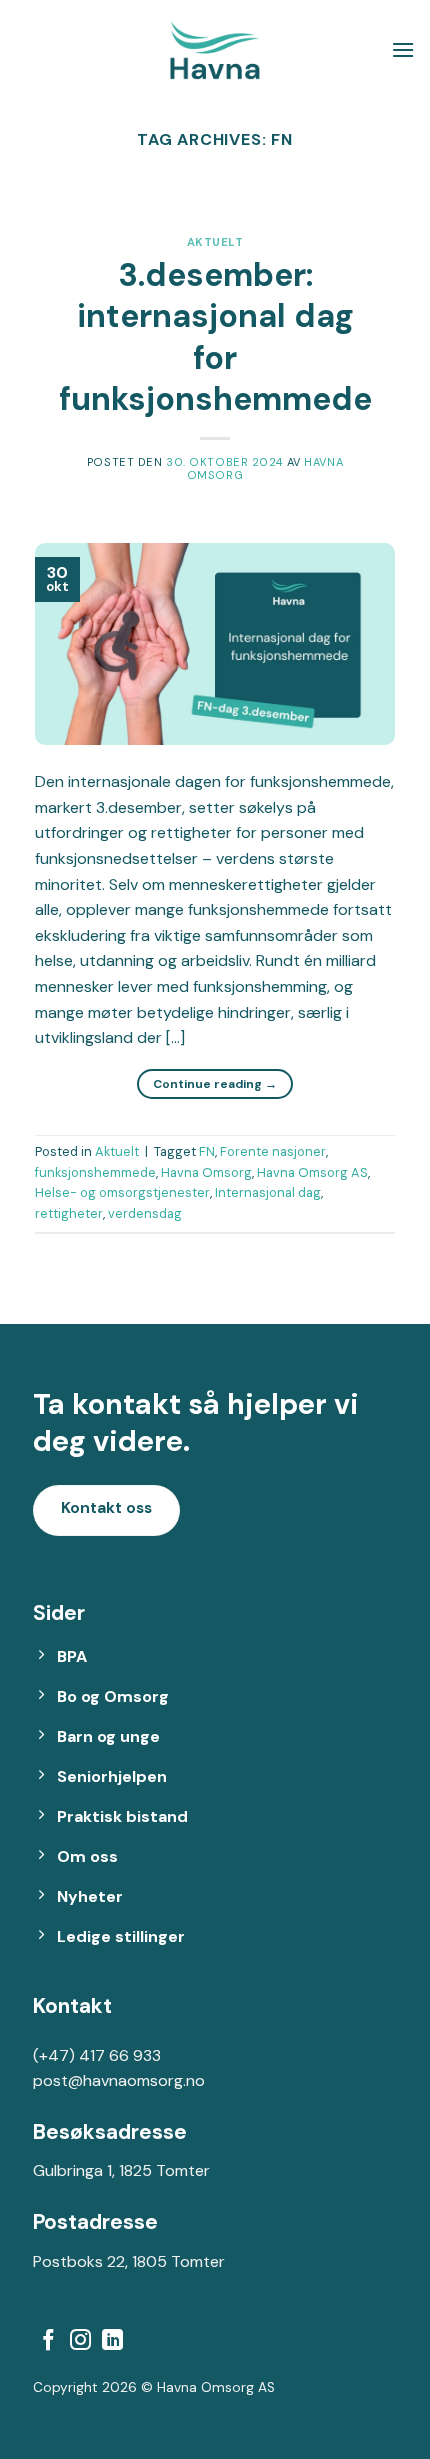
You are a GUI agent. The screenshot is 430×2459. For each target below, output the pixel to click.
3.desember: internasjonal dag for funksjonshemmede (215, 337)
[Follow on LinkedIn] (112, 2342)
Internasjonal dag (268, 1192)
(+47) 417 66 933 (97, 2055)
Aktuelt (215, 242)
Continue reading (215, 1084)
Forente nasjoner (273, 1151)
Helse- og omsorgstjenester (122, 1192)
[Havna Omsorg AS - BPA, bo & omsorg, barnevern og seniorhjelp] (215, 50)
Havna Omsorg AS (312, 1172)
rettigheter (69, 1213)
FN (207, 1151)
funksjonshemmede (95, 1172)
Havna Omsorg (206, 1172)
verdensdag (145, 1213)
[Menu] (403, 49)
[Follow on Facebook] (48, 2342)
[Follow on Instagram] (80, 2342)
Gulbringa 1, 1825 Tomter (121, 2170)
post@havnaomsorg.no (119, 2080)
